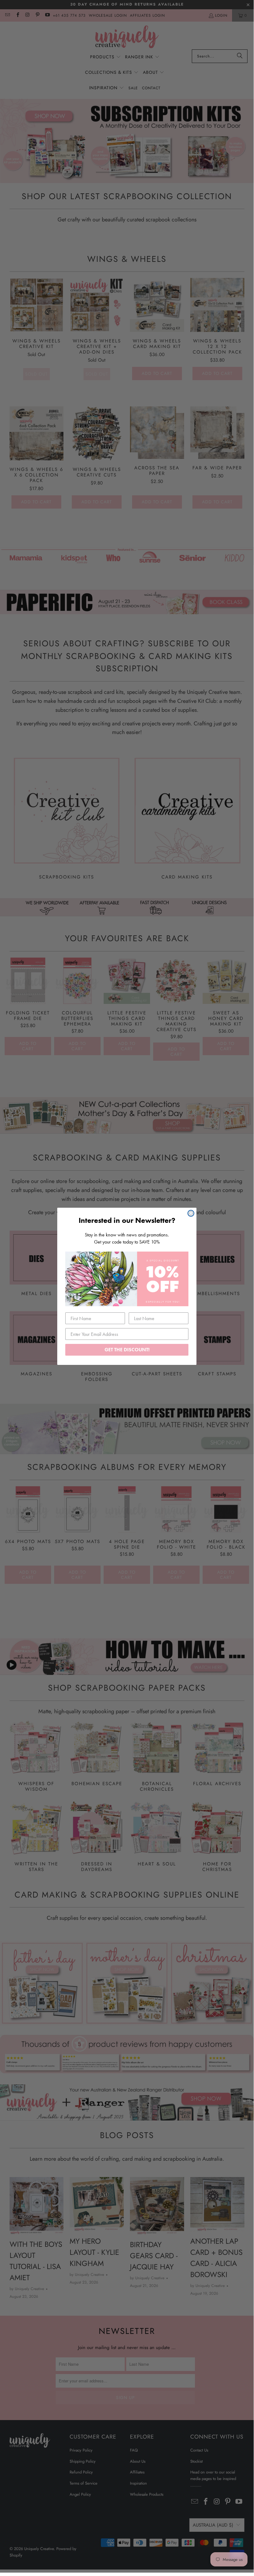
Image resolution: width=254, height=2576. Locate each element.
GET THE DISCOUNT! (127, 1350)
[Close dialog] (191, 1213)
